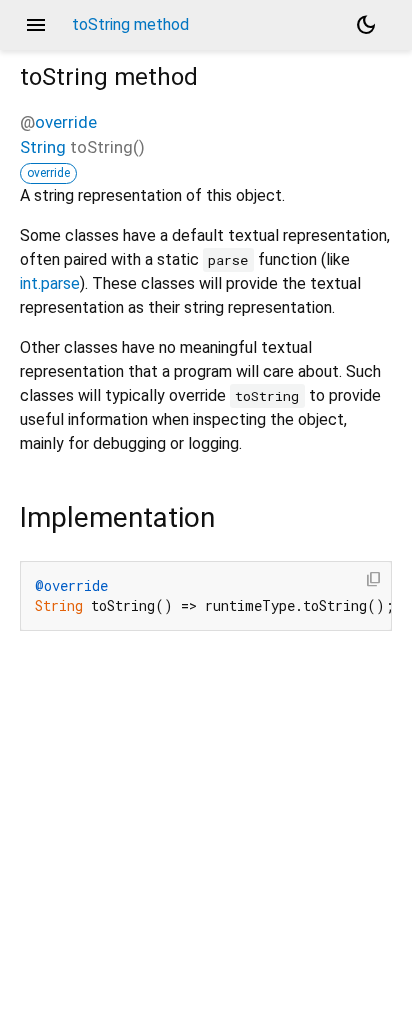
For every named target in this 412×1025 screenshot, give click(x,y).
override (66, 122)
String (43, 147)
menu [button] (36, 25)
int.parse (50, 283)
